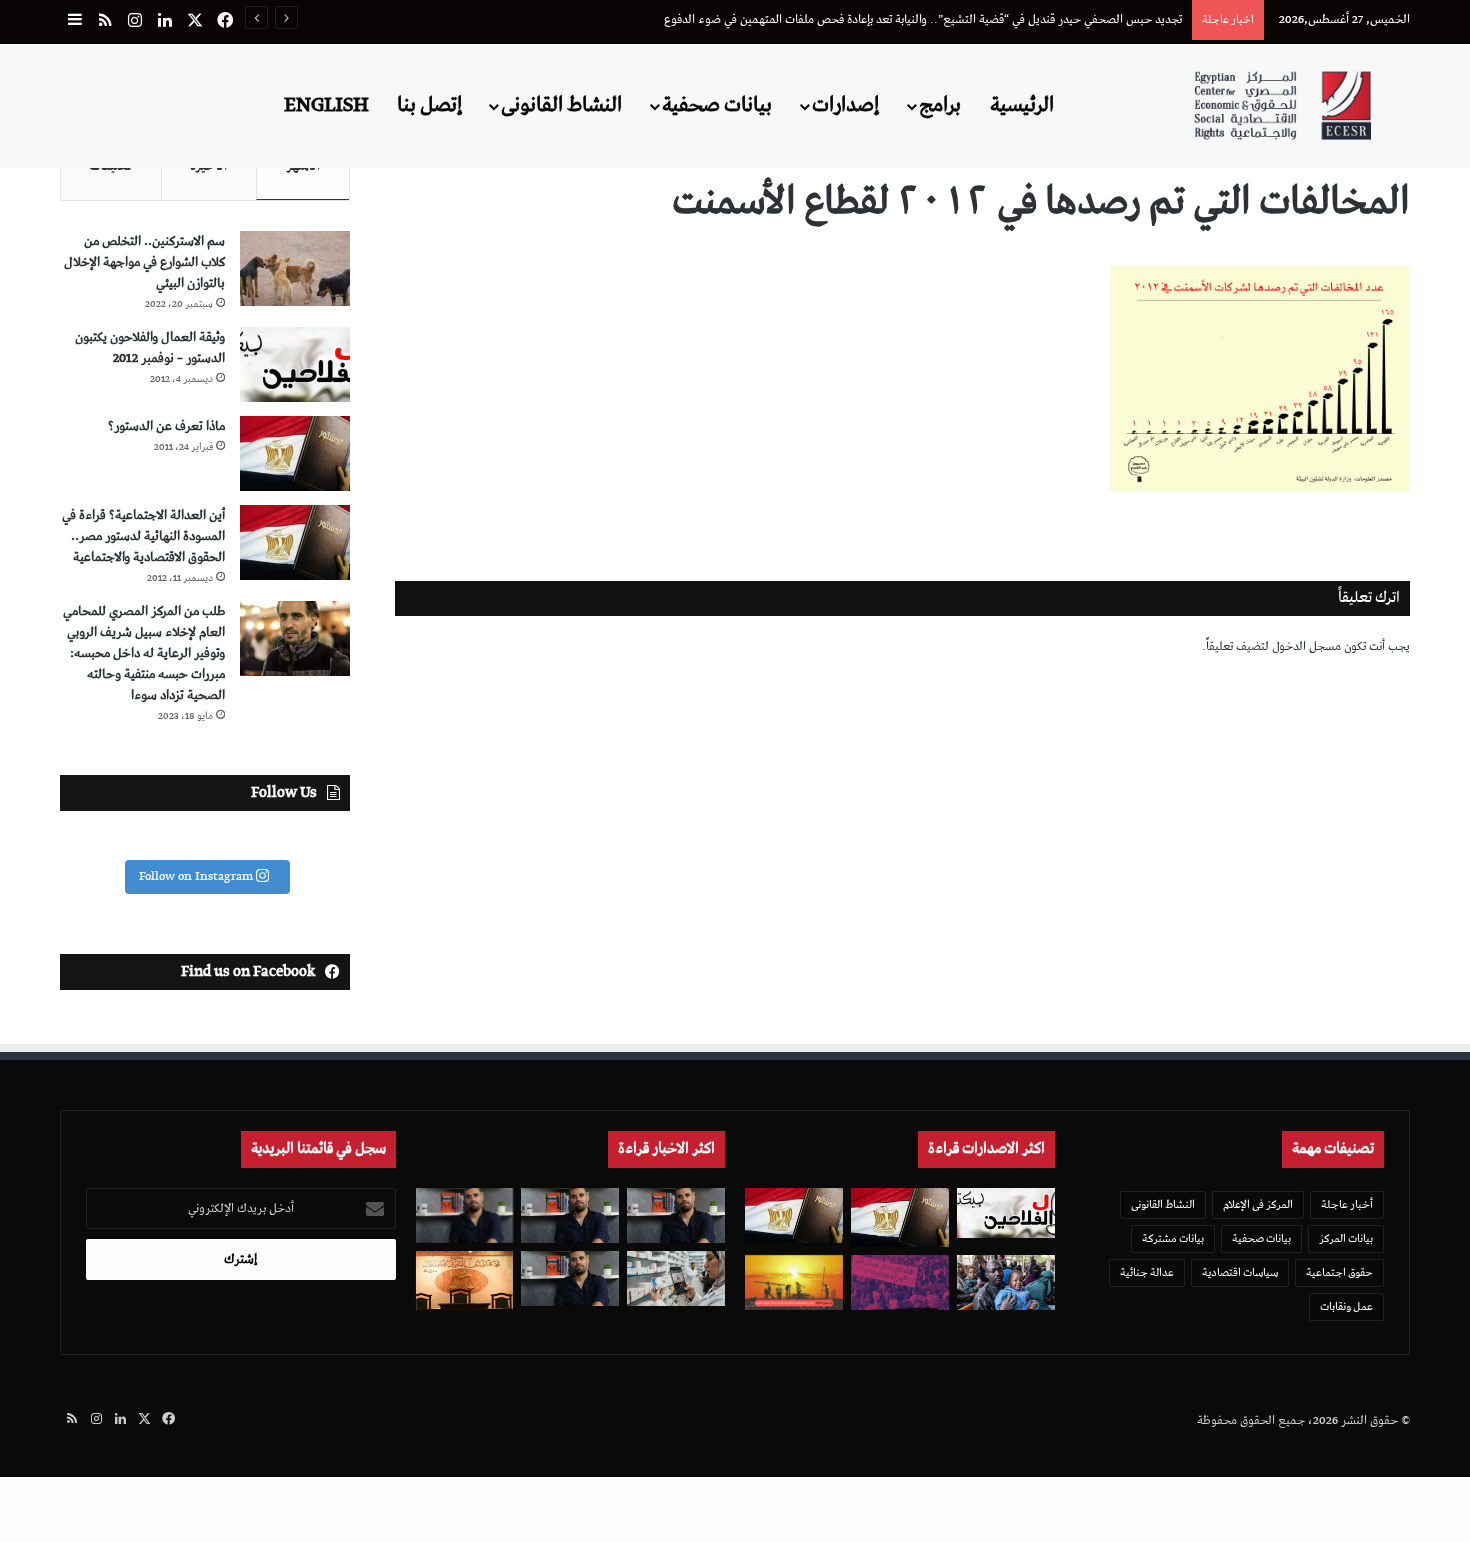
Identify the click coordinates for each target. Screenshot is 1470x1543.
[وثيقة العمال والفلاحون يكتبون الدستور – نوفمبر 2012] (295, 364)
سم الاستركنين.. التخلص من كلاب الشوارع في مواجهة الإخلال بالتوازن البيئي (144, 262)
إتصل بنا (429, 105)
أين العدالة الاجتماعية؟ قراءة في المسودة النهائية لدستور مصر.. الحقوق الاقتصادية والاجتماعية (143, 536)
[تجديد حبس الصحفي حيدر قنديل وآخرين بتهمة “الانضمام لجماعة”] (676, 1215)
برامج (940, 105)
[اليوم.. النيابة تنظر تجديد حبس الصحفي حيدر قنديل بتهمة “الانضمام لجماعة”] (570, 1278)
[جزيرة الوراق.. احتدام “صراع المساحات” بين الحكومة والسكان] (900, 1282)
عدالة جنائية (1147, 1272)
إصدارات (845, 105)
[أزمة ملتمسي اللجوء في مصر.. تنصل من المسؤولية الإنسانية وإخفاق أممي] (1006, 1282)
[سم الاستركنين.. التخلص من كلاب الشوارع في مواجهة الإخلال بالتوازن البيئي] (295, 268)
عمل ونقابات (1346, 1306)
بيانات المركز (1346, 1238)
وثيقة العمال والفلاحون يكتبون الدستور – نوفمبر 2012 (150, 348)
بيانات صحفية (717, 105)
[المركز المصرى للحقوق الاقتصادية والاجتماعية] (1282, 105)
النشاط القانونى (561, 105)
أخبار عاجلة (1347, 1204)
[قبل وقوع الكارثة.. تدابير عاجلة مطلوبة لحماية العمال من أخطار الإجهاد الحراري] (794, 1282)
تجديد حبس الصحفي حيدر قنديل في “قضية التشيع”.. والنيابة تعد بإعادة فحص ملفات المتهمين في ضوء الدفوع (923, 19)
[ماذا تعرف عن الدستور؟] (295, 453)
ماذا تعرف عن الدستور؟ (166, 426)
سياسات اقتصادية (1240, 1272)
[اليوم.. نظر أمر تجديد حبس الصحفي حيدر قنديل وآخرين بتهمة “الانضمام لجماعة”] (570, 1215)
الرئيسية (1022, 105)
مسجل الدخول (1306, 646)
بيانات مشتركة (1173, 1238)
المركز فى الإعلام (1258, 1204)
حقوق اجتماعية (1339, 1272)
